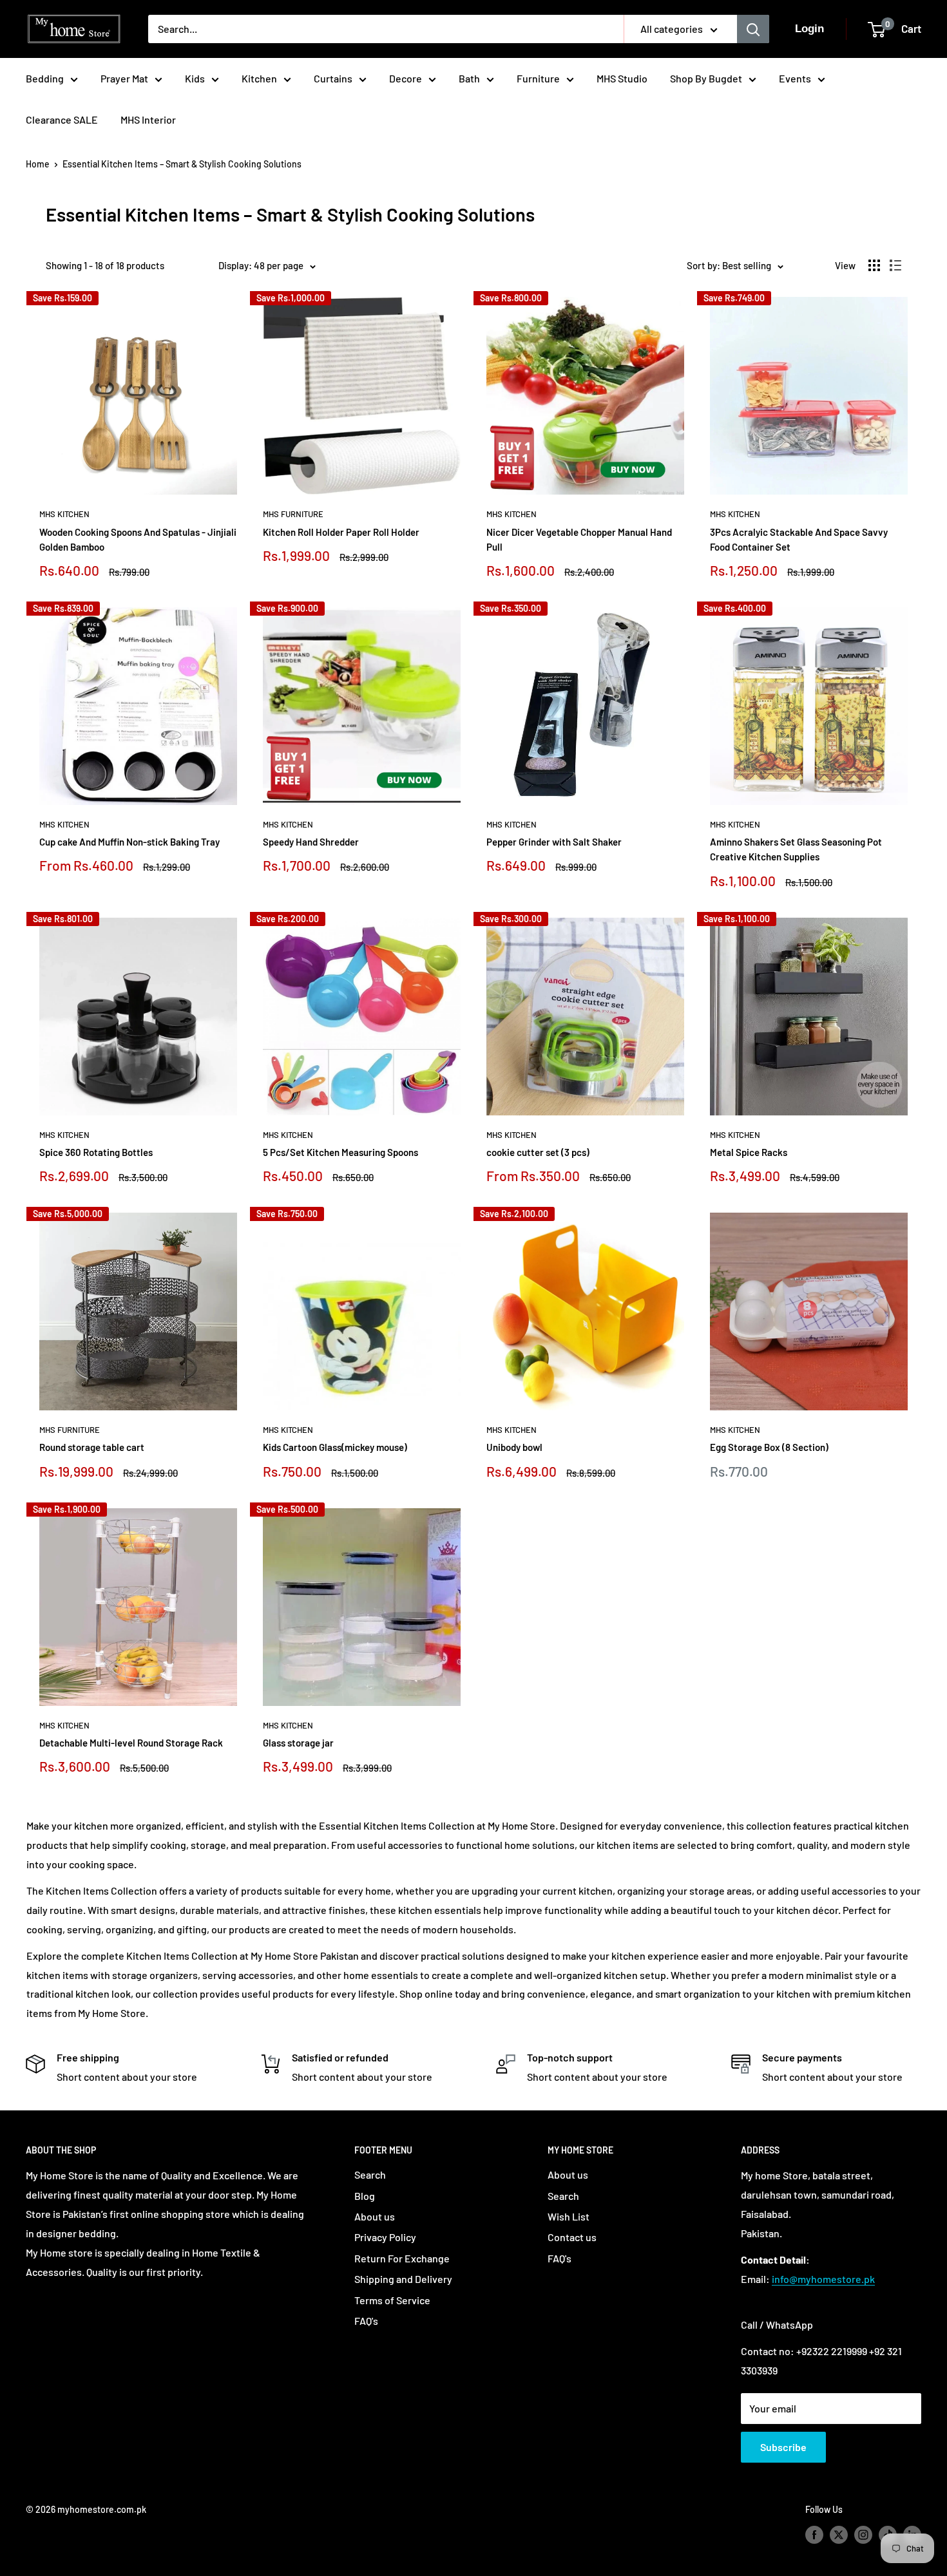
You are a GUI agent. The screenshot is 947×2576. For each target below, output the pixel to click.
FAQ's (366, 2321)
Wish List (569, 2216)
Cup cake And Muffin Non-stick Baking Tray (129, 842)
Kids (195, 78)
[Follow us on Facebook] (814, 2534)
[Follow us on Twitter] (839, 2534)
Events (795, 78)
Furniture (538, 78)
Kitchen (259, 78)
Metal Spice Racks (749, 1152)
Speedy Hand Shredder (311, 842)
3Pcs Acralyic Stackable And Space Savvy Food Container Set (799, 539)
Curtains (333, 78)
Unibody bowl (514, 1447)
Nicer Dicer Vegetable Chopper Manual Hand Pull (579, 539)
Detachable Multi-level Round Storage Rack (131, 1743)
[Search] (753, 29)
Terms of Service (392, 2300)
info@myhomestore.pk (823, 2279)
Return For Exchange (402, 2258)
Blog (365, 2196)
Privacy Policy (385, 2237)
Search (370, 2174)
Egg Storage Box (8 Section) (769, 1447)
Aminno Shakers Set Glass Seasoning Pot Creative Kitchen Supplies (796, 849)
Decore (406, 78)
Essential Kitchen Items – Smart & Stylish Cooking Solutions (182, 164)
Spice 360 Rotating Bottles (96, 1152)
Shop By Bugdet (706, 78)
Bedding (45, 78)
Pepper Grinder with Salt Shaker (554, 842)
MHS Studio (622, 78)
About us (375, 2216)
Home (38, 164)
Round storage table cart (92, 1447)
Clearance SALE (62, 119)
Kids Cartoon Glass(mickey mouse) (335, 1447)
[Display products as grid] (874, 265)
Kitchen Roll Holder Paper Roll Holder (341, 532)
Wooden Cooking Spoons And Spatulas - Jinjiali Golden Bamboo (138, 539)
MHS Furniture (293, 514)
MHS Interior (148, 119)
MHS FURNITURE (70, 1430)
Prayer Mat (124, 78)
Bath (469, 78)
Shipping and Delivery (403, 2279)
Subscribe (783, 2447)
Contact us (572, 2237)
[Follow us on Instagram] (863, 2534)
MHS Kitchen (64, 514)
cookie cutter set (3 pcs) (538, 1152)
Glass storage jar (298, 1743)
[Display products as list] (895, 265)
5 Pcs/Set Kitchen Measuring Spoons (340, 1152)
